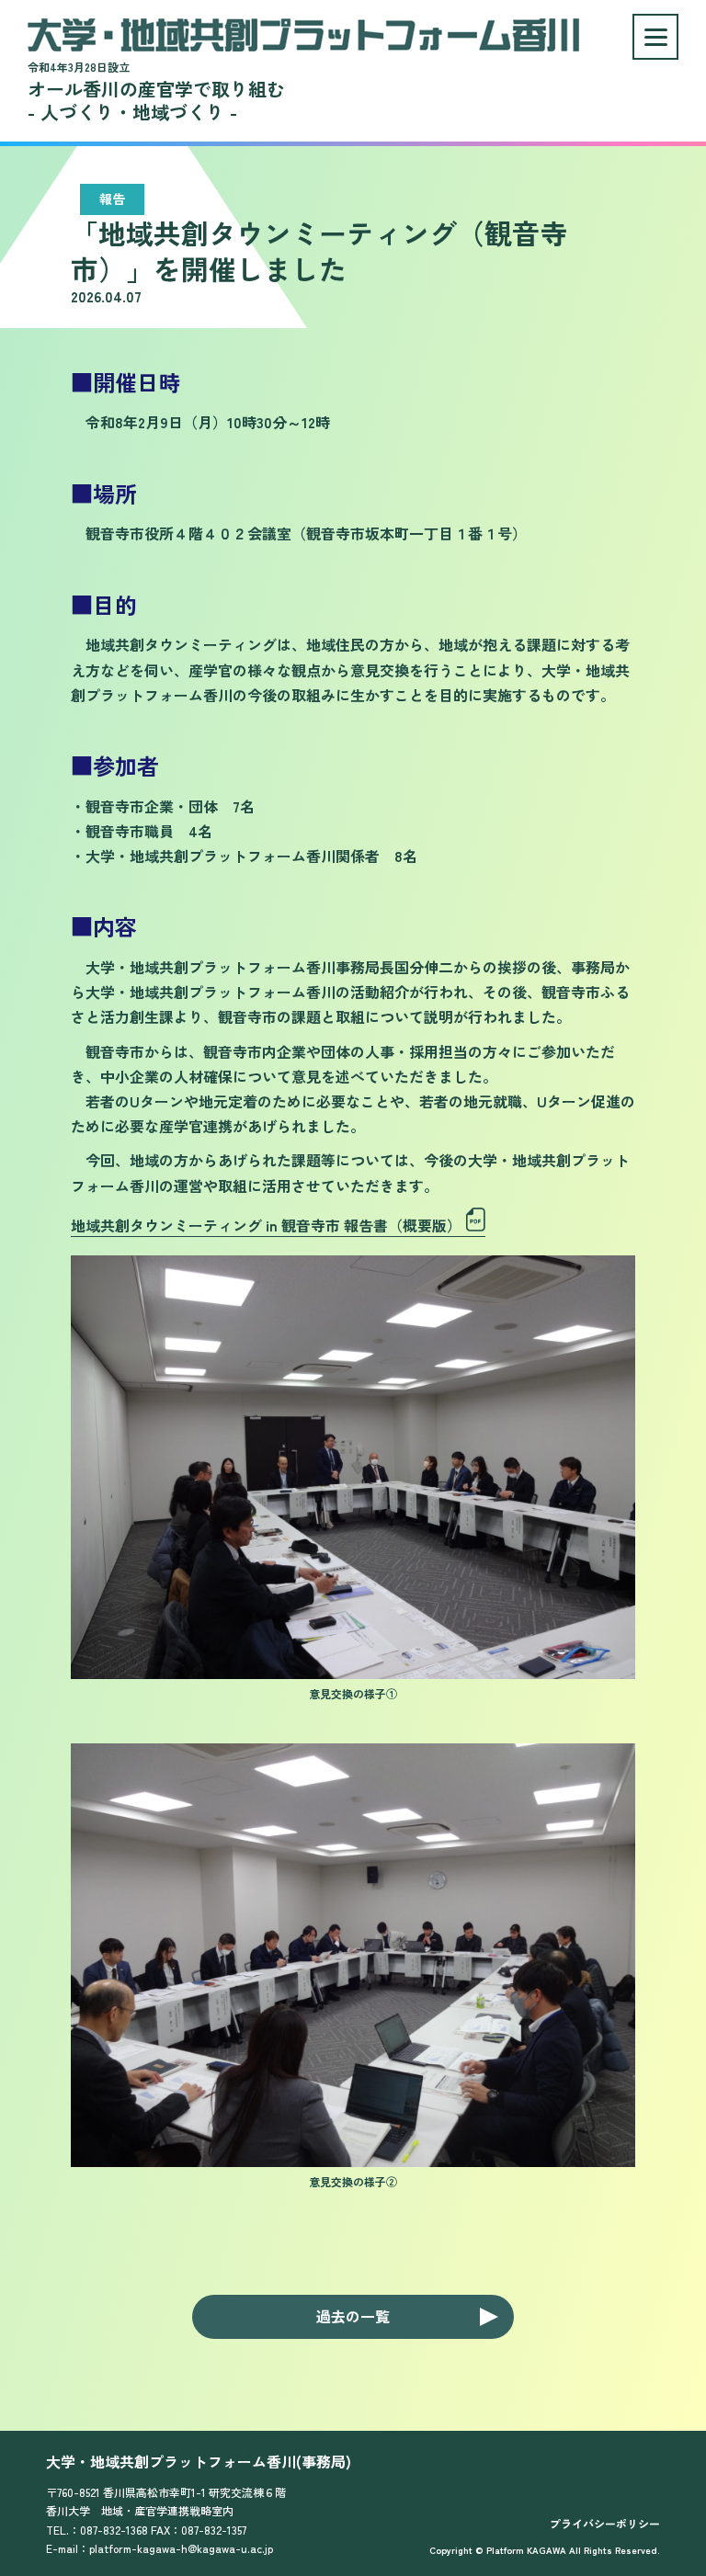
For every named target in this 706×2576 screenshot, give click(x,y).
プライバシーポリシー (605, 2523)
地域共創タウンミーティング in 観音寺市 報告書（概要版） (266, 1225)
